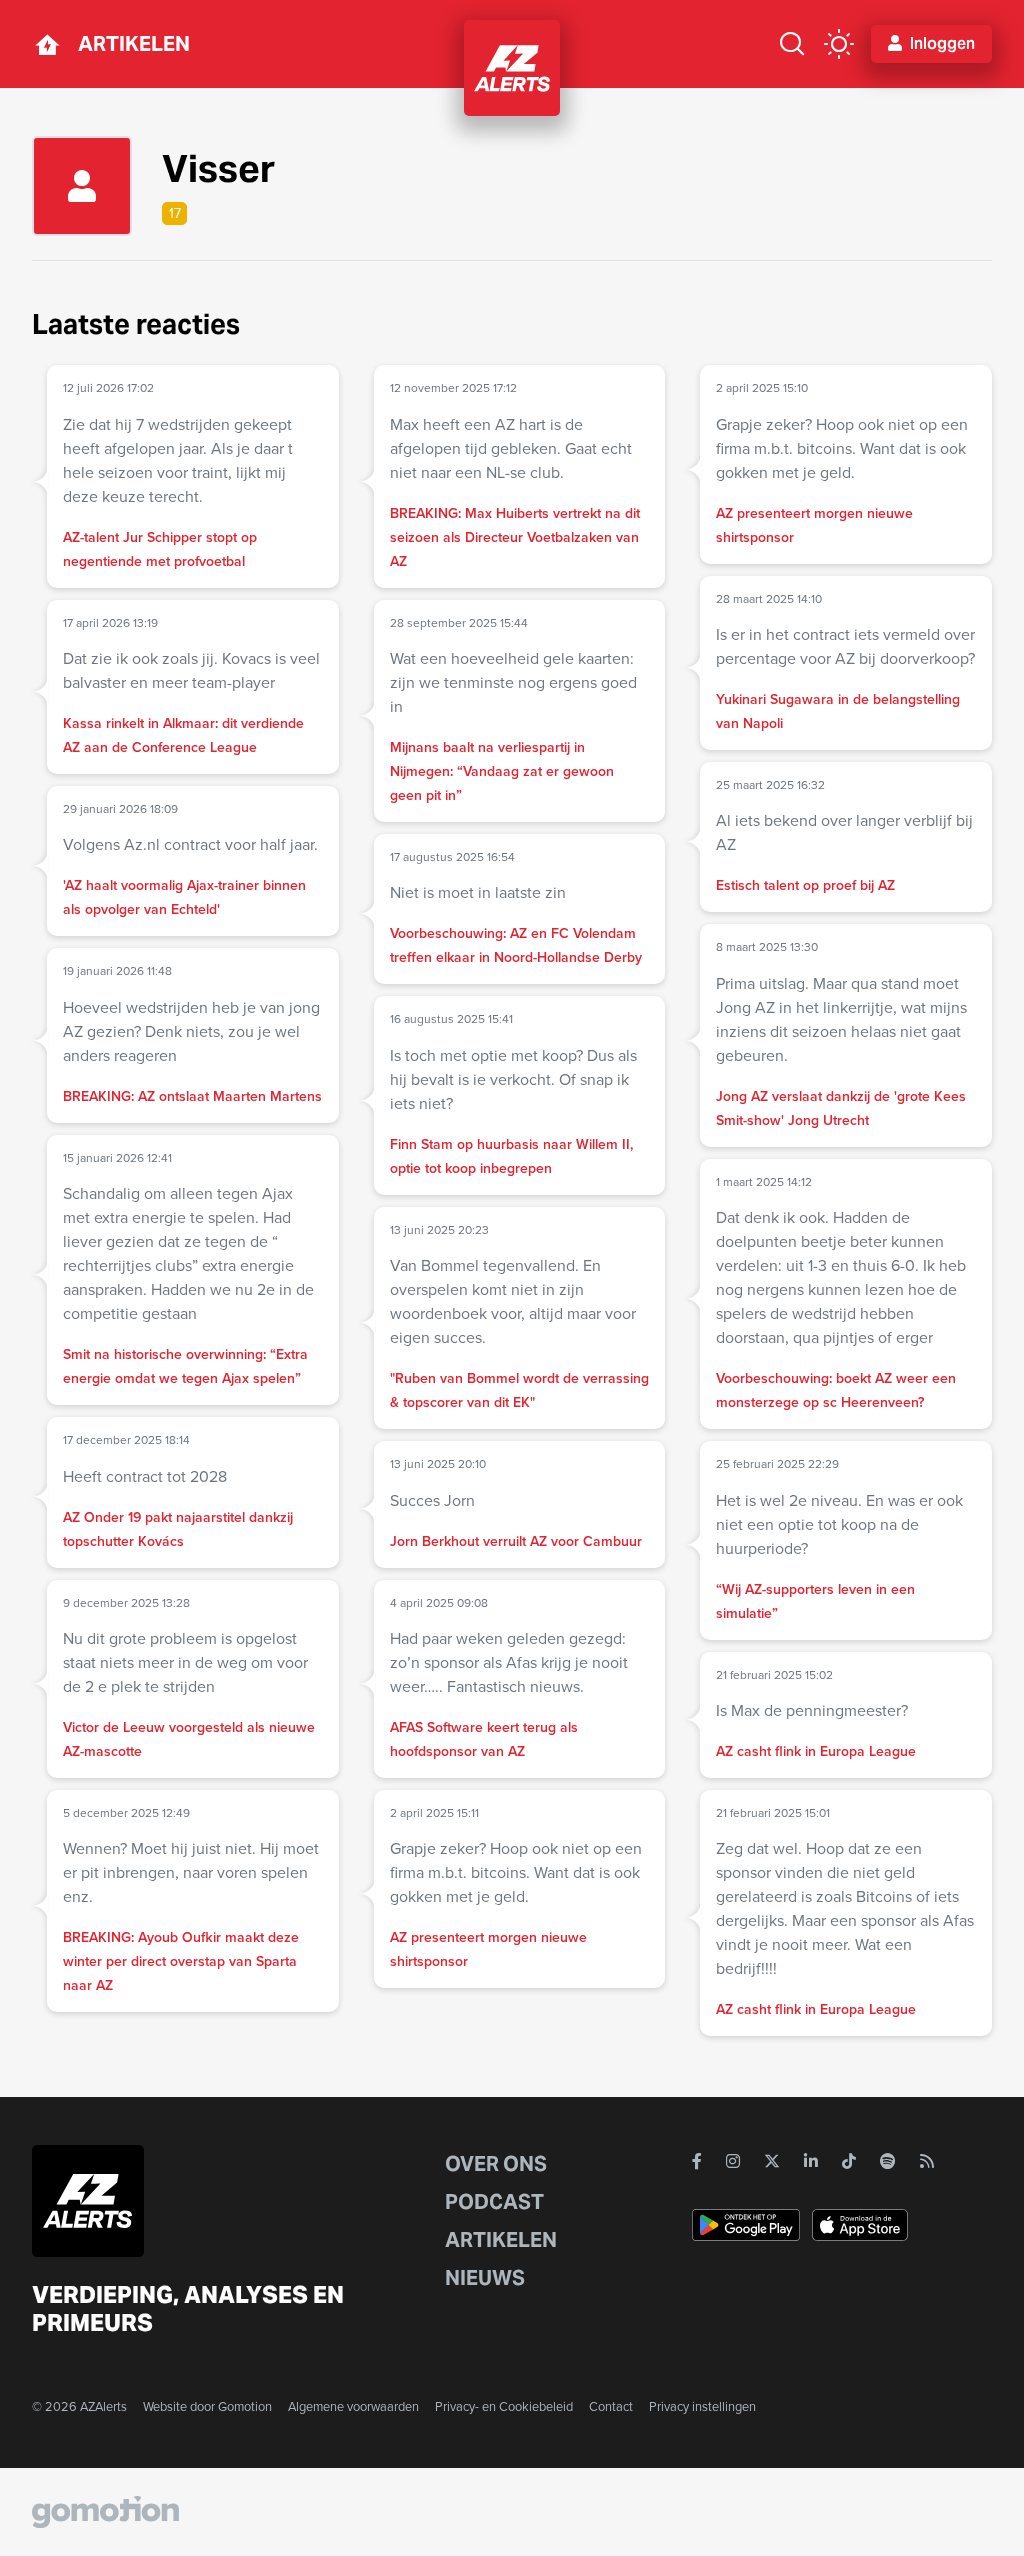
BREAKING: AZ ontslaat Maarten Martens (192, 1096)
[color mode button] (839, 44)
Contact (611, 2406)
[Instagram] (733, 2161)
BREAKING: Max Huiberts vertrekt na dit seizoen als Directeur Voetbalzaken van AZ (515, 537)
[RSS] (927, 2161)
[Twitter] (772, 2161)
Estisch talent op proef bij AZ (805, 885)
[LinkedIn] (811, 2161)
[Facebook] (697, 2161)
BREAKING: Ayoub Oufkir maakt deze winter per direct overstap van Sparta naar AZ (181, 1961)
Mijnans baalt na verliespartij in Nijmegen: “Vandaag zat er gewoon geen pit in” (502, 771)
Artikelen (134, 44)
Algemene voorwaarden (353, 2406)
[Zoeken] (792, 44)
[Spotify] (888, 2161)
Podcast (494, 2202)
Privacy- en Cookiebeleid (504, 2406)
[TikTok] (849, 2161)
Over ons (496, 2164)
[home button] (47, 44)
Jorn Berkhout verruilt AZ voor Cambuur (516, 1541)
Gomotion (245, 2406)
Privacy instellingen (702, 2406)
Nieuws (485, 2278)
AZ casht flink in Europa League (816, 1751)
